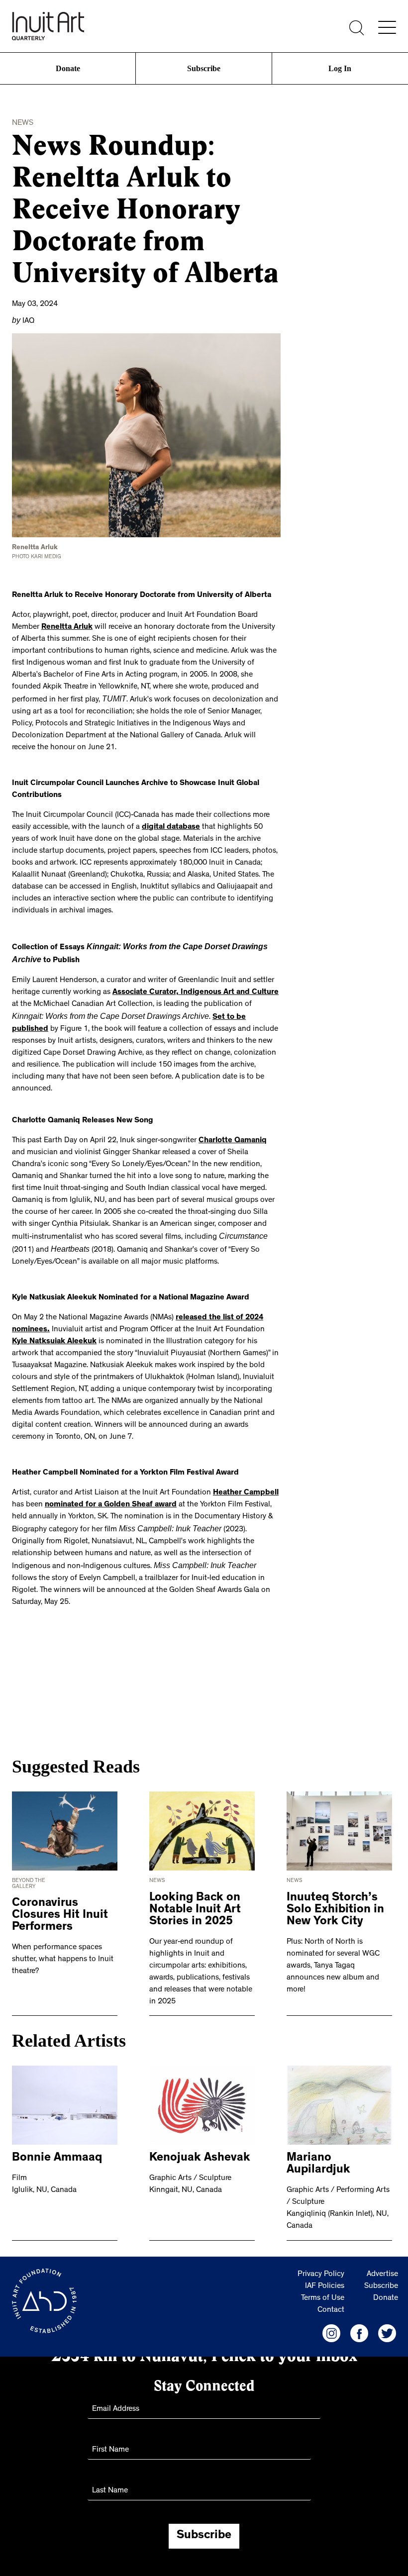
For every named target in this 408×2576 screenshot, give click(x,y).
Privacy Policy (321, 2242)
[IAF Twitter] (387, 2300)
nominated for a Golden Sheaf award (111, 1486)
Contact (331, 2278)
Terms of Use (323, 2266)
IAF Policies (325, 2254)
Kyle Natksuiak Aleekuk (54, 1323)
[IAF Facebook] (359, 2300)
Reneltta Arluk (67, 626)
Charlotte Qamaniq (233, 1124)
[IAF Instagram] (331, 2300)
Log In (340, 68)
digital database (171, 825)
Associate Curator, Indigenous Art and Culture (196, 989)
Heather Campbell (246, 1474)
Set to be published (237, 1012)
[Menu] (387, 27)
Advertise (382, 2242)
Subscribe (204, 68)
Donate (68, 68)
